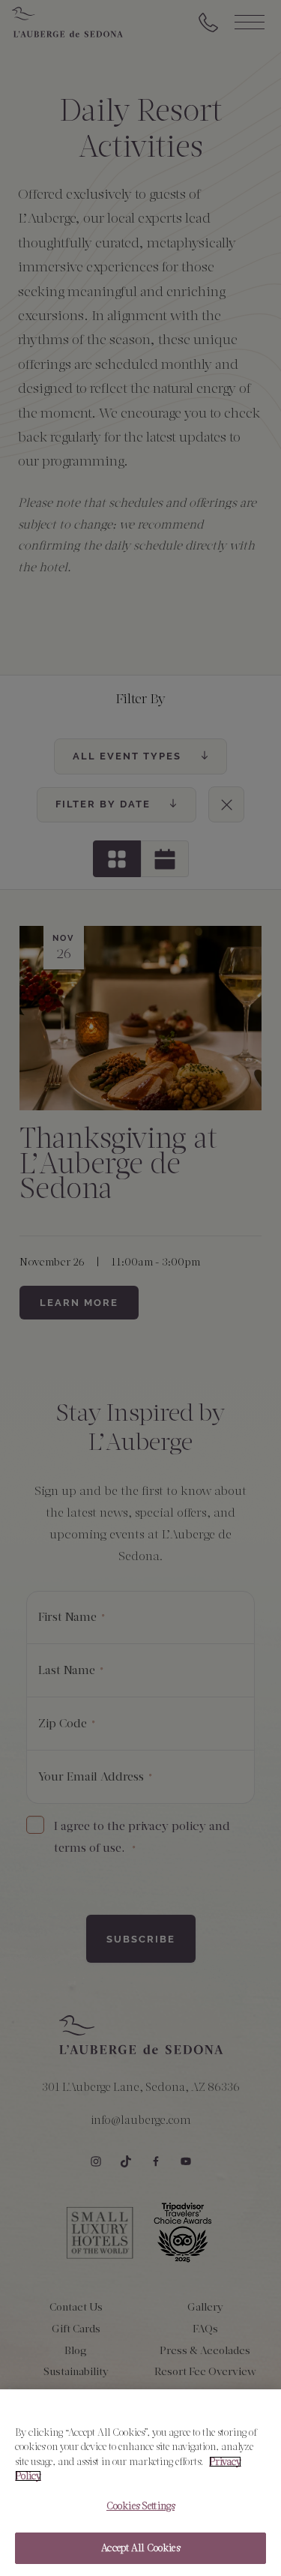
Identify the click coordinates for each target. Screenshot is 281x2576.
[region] (140, 2483)
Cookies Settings (140, 2506)
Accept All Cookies (140, 2548)
